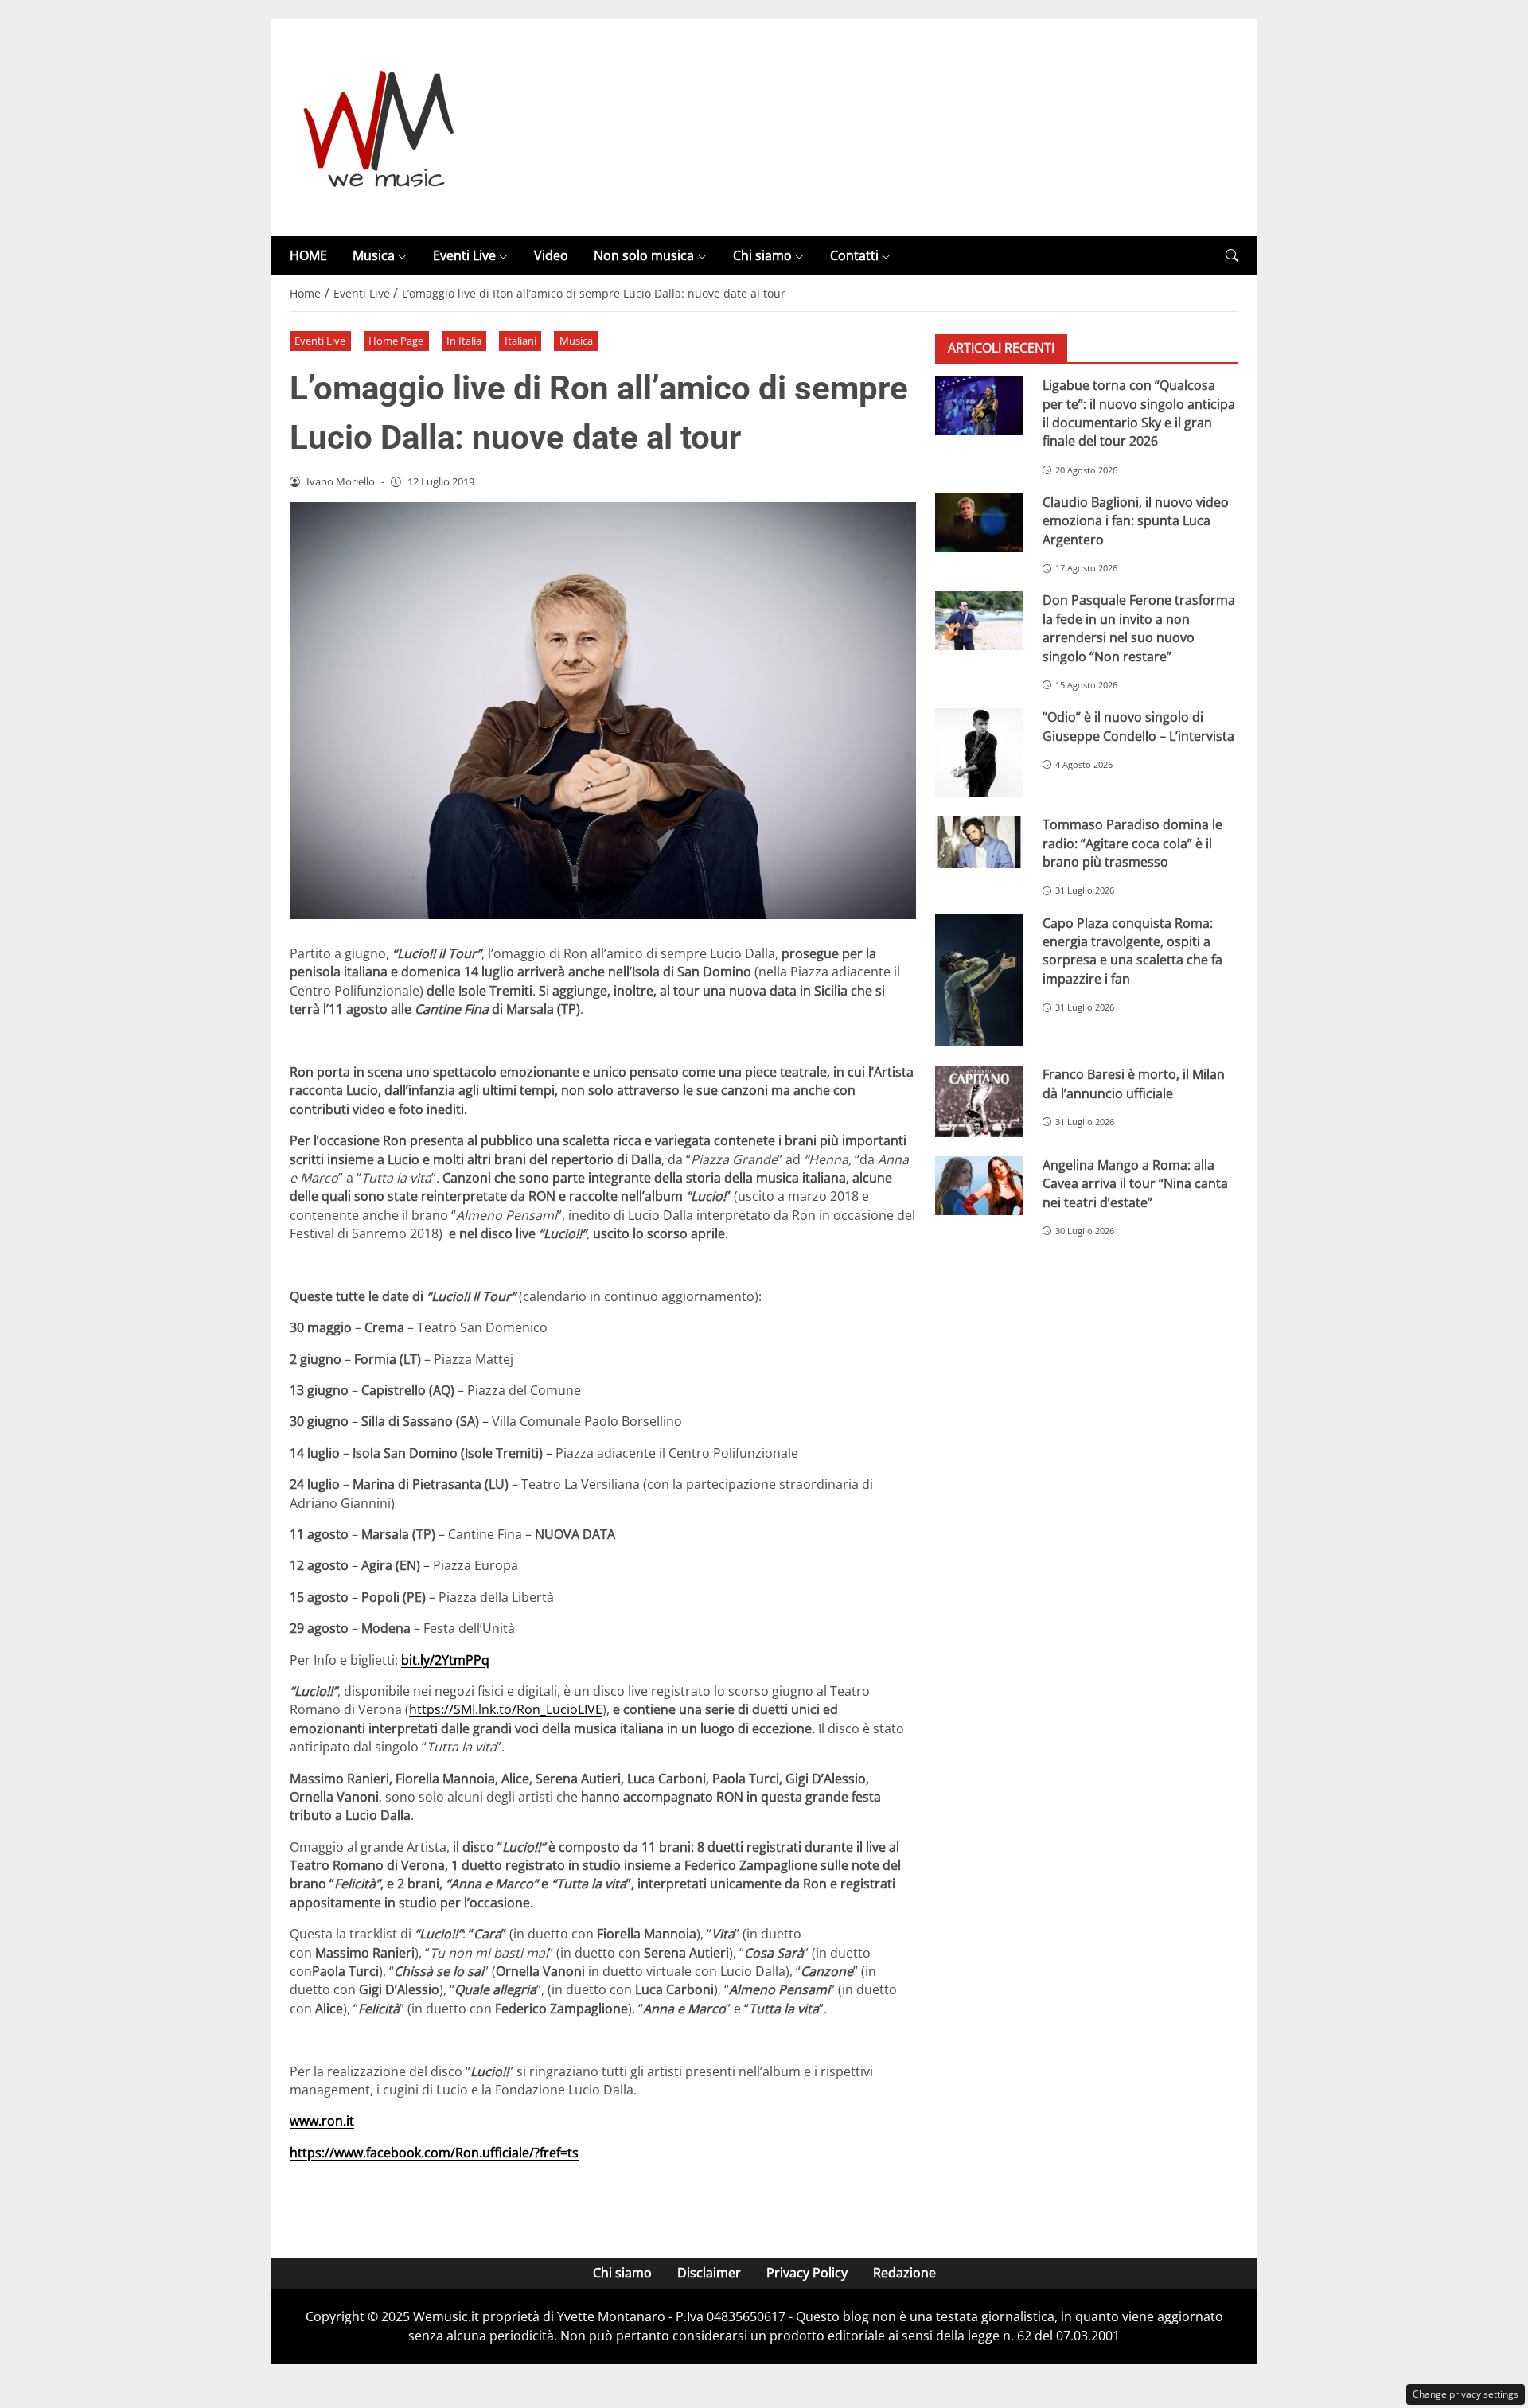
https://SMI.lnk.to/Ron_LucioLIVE (506, 1709)
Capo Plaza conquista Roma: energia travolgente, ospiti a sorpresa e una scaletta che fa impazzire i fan (1132, 951)
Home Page (396, 341)
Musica (374, 255)
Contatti (854, 255)
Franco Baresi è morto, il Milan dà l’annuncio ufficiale (1134, 1083)
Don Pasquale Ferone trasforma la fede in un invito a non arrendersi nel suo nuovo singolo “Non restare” (1139, 628)
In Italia (464, 341)
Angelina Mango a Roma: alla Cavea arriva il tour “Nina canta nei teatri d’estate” (1135, 1184)
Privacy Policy (807, 2273)
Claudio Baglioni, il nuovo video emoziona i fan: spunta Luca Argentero (1136, 521)
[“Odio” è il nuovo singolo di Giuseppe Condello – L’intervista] (979, 752)
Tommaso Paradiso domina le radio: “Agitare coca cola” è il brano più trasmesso (1132, 843)
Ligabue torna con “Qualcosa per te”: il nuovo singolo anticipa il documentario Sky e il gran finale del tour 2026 (1139, 413)
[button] (1232, 256)
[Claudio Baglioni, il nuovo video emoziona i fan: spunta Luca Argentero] (979, 523)
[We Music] (379, 127)
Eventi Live (464, 255)
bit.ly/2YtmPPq (445, 1660)
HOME (308, 255)
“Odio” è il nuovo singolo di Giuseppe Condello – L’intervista (1138, 726)
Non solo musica (644, 255)
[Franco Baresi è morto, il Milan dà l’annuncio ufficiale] (979, 1101)
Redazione (904, 2273)
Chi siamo (762, 255)
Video (551, 255)
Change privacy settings (1466, 2394)
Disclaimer (709, 2273)
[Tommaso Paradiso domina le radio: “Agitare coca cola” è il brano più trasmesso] (979, 842)
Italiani (520, 341)
